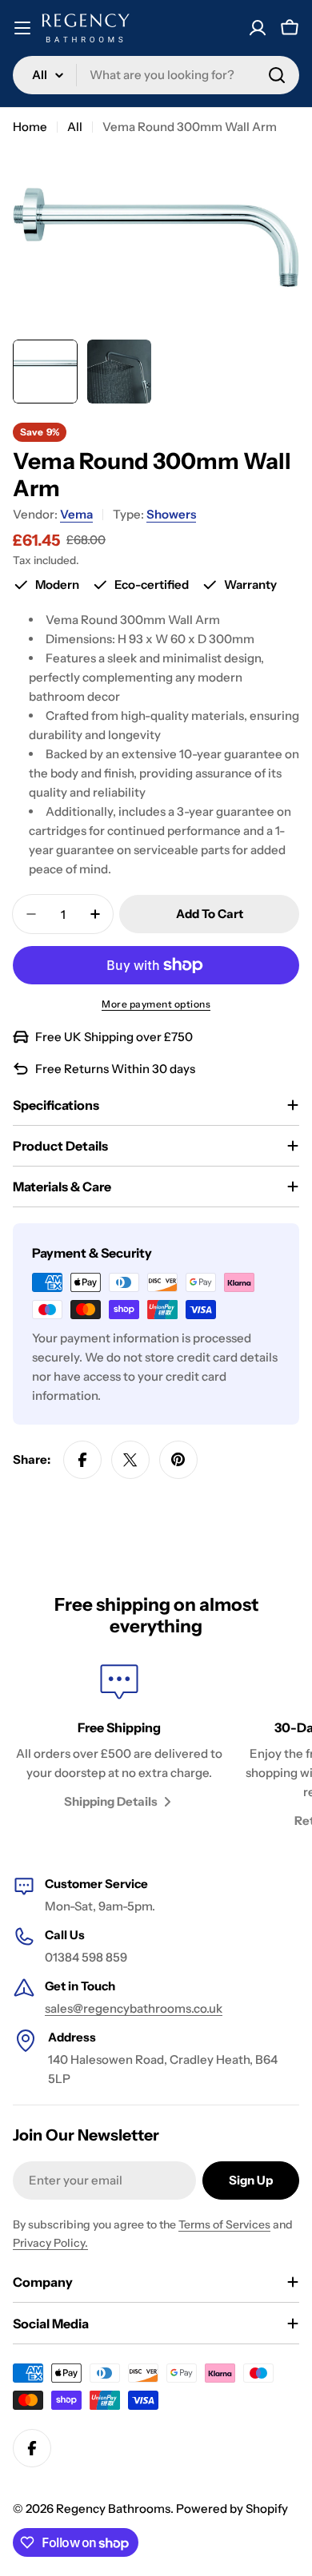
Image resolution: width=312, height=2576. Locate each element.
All (75, 127)
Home (30, 127)
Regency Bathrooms (113, 2508)
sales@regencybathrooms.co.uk (134, 2008)
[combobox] (156, 75)
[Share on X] (130, 1460)
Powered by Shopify (232, 2508)
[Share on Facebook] (82, 1460)
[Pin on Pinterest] (178, 1460)
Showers (171, 514)
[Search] (277, 75)
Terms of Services (224, 2224)
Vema (76, 514)
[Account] (258, 28)
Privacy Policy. (50, 2243)
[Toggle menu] (22, 28)
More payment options (156, 1004)
